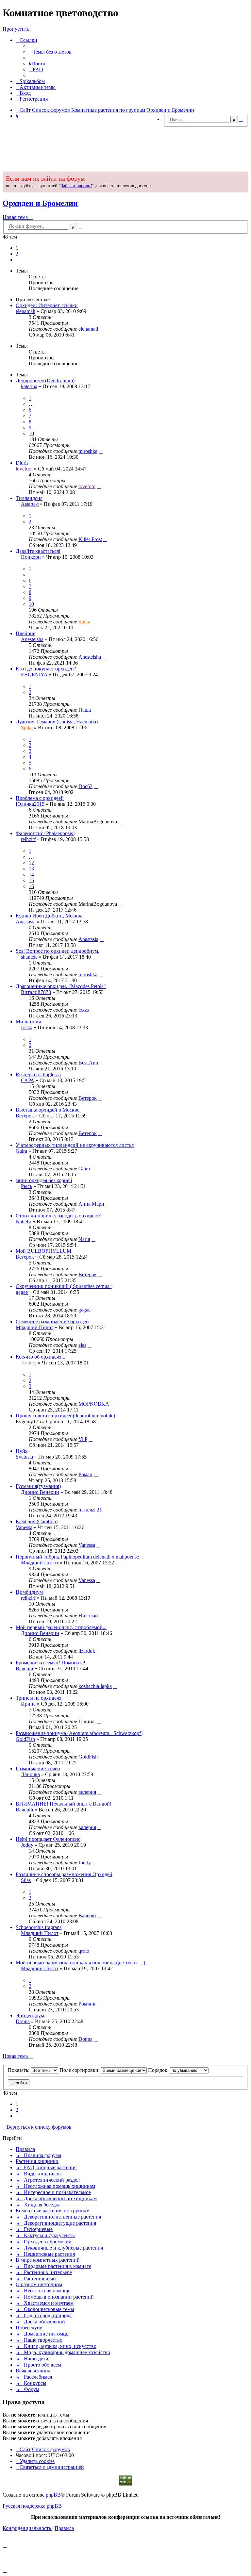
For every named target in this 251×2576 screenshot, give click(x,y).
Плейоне (25, 633)
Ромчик (87, 2004)
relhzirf (28, 839)
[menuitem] (50, 52)
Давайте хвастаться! (38, 551)
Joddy (27, 1845)
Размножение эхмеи (38, 1768)
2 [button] (17, 254)
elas (82, 1345)
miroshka (88, 451)
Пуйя (22, 1451)
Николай (88, 1616)
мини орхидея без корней (44, 1180)
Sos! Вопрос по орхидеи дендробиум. (58, 951)
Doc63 (85, 786)
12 (31, 863)
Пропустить (16, 29)
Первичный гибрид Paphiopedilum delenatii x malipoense (77, 1557)
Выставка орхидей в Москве (48, 1110)
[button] (18, 260)
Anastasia (26, 922)
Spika (84, 622)
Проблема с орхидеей (40, 798)
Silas (26, 1880)
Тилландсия (29, 498)
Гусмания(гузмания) (38, 1486)
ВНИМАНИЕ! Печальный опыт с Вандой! (64, 1804)
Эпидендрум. (31, 2015)
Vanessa (24, 1527)
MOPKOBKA (94, 1404)
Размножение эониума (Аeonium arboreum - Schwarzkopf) (79, 1733)
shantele (29, 957)
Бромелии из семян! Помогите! (50, 1663)
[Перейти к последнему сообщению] (101, 329)
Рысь (26, 1186)
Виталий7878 (36, 992)
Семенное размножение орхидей (52, 1321)
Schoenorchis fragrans (39, 1927)
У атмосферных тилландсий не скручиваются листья (75, 1145)
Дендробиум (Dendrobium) (45, 380)
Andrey (29, 1363)
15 (31, 880)
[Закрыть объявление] (243, 176)
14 (31, 875)
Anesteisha (32, 639)
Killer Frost (90, 539)
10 (31, 433)
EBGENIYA (34, 675)
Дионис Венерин (40, 1492)
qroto (84, 1951)
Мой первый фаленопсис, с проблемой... (61, 1627)
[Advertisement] (125, 147)
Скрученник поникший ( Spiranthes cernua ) (64, 1286)
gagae (22, 1292)
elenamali (25, 311)
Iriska (27, 1027)
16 (31, 886)
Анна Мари (91, 1204)
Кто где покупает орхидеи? (46, 669)
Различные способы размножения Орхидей (64, 1874)
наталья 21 (90, 1510)
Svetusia (24, 1457)
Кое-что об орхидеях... (41, 1357)
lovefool (24, 469)
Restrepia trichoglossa (38, 1074)
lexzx (84, 1010)
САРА (28, 1080)
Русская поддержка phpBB (32, 2506)
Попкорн (31, 557)
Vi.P (83, 1439)
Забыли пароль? (76, 186)
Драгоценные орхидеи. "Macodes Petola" (61, 986)
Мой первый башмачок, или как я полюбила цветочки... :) (80, 1963)
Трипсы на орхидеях (39, 1698)
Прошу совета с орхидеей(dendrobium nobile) (65, 1416)
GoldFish (25, 1739)
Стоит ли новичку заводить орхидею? (58, 1216)
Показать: (19, 2070)
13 (31, 869)
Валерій (25, 1668)
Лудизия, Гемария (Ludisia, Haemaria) (57, 722)
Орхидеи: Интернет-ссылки (47, 305)
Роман (85, 1474)
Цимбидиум (29, 1592)
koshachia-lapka (95, 1686)
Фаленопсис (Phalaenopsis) (45, 833)
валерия (87, 1792)
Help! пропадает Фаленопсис (48, 1839)
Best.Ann (88, 1063)
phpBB (53, 2495)
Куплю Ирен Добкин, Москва (49, 916)
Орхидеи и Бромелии (40, 203)
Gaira (21, 1151)
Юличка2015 (30, 804)
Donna (23, 2021)
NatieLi (24, 1222)
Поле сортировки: (80, 2070)
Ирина (28, 1704)
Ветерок (88, 1098)
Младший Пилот (34, 1327)
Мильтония (28, 1022)
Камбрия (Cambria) (37, 1521)
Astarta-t (30, 504)
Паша (85, 710)
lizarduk (87, 1651)
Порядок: (159, 2070)
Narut (84, 1239)
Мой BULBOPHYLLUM (43, 1251)
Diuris (22, 463)
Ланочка (30, 1774)
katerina (29, 386)
